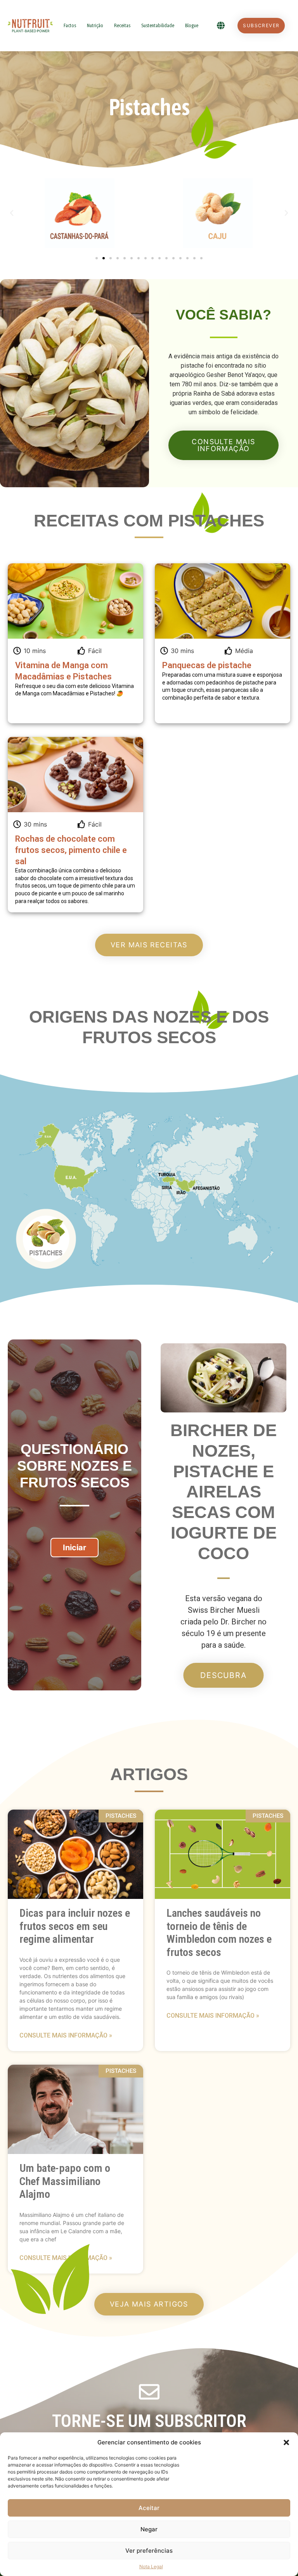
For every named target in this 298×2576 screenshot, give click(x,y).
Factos (70, 25)
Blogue (192, 25)
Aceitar (149, 2508)
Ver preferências (149, 2551)
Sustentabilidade (158, 25)
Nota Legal (151, 2566)
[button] (286, 2442)
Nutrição (95, 25)
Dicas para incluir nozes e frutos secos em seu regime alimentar (75, 1926)
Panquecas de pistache (207, 665)
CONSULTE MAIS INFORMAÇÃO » (66, 2035)
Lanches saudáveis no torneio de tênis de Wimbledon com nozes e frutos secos (219, 1933)
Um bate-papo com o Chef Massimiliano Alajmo (65, 2181)
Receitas (122, 25)
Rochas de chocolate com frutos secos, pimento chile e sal (71, 850)
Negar (149, 2529)
